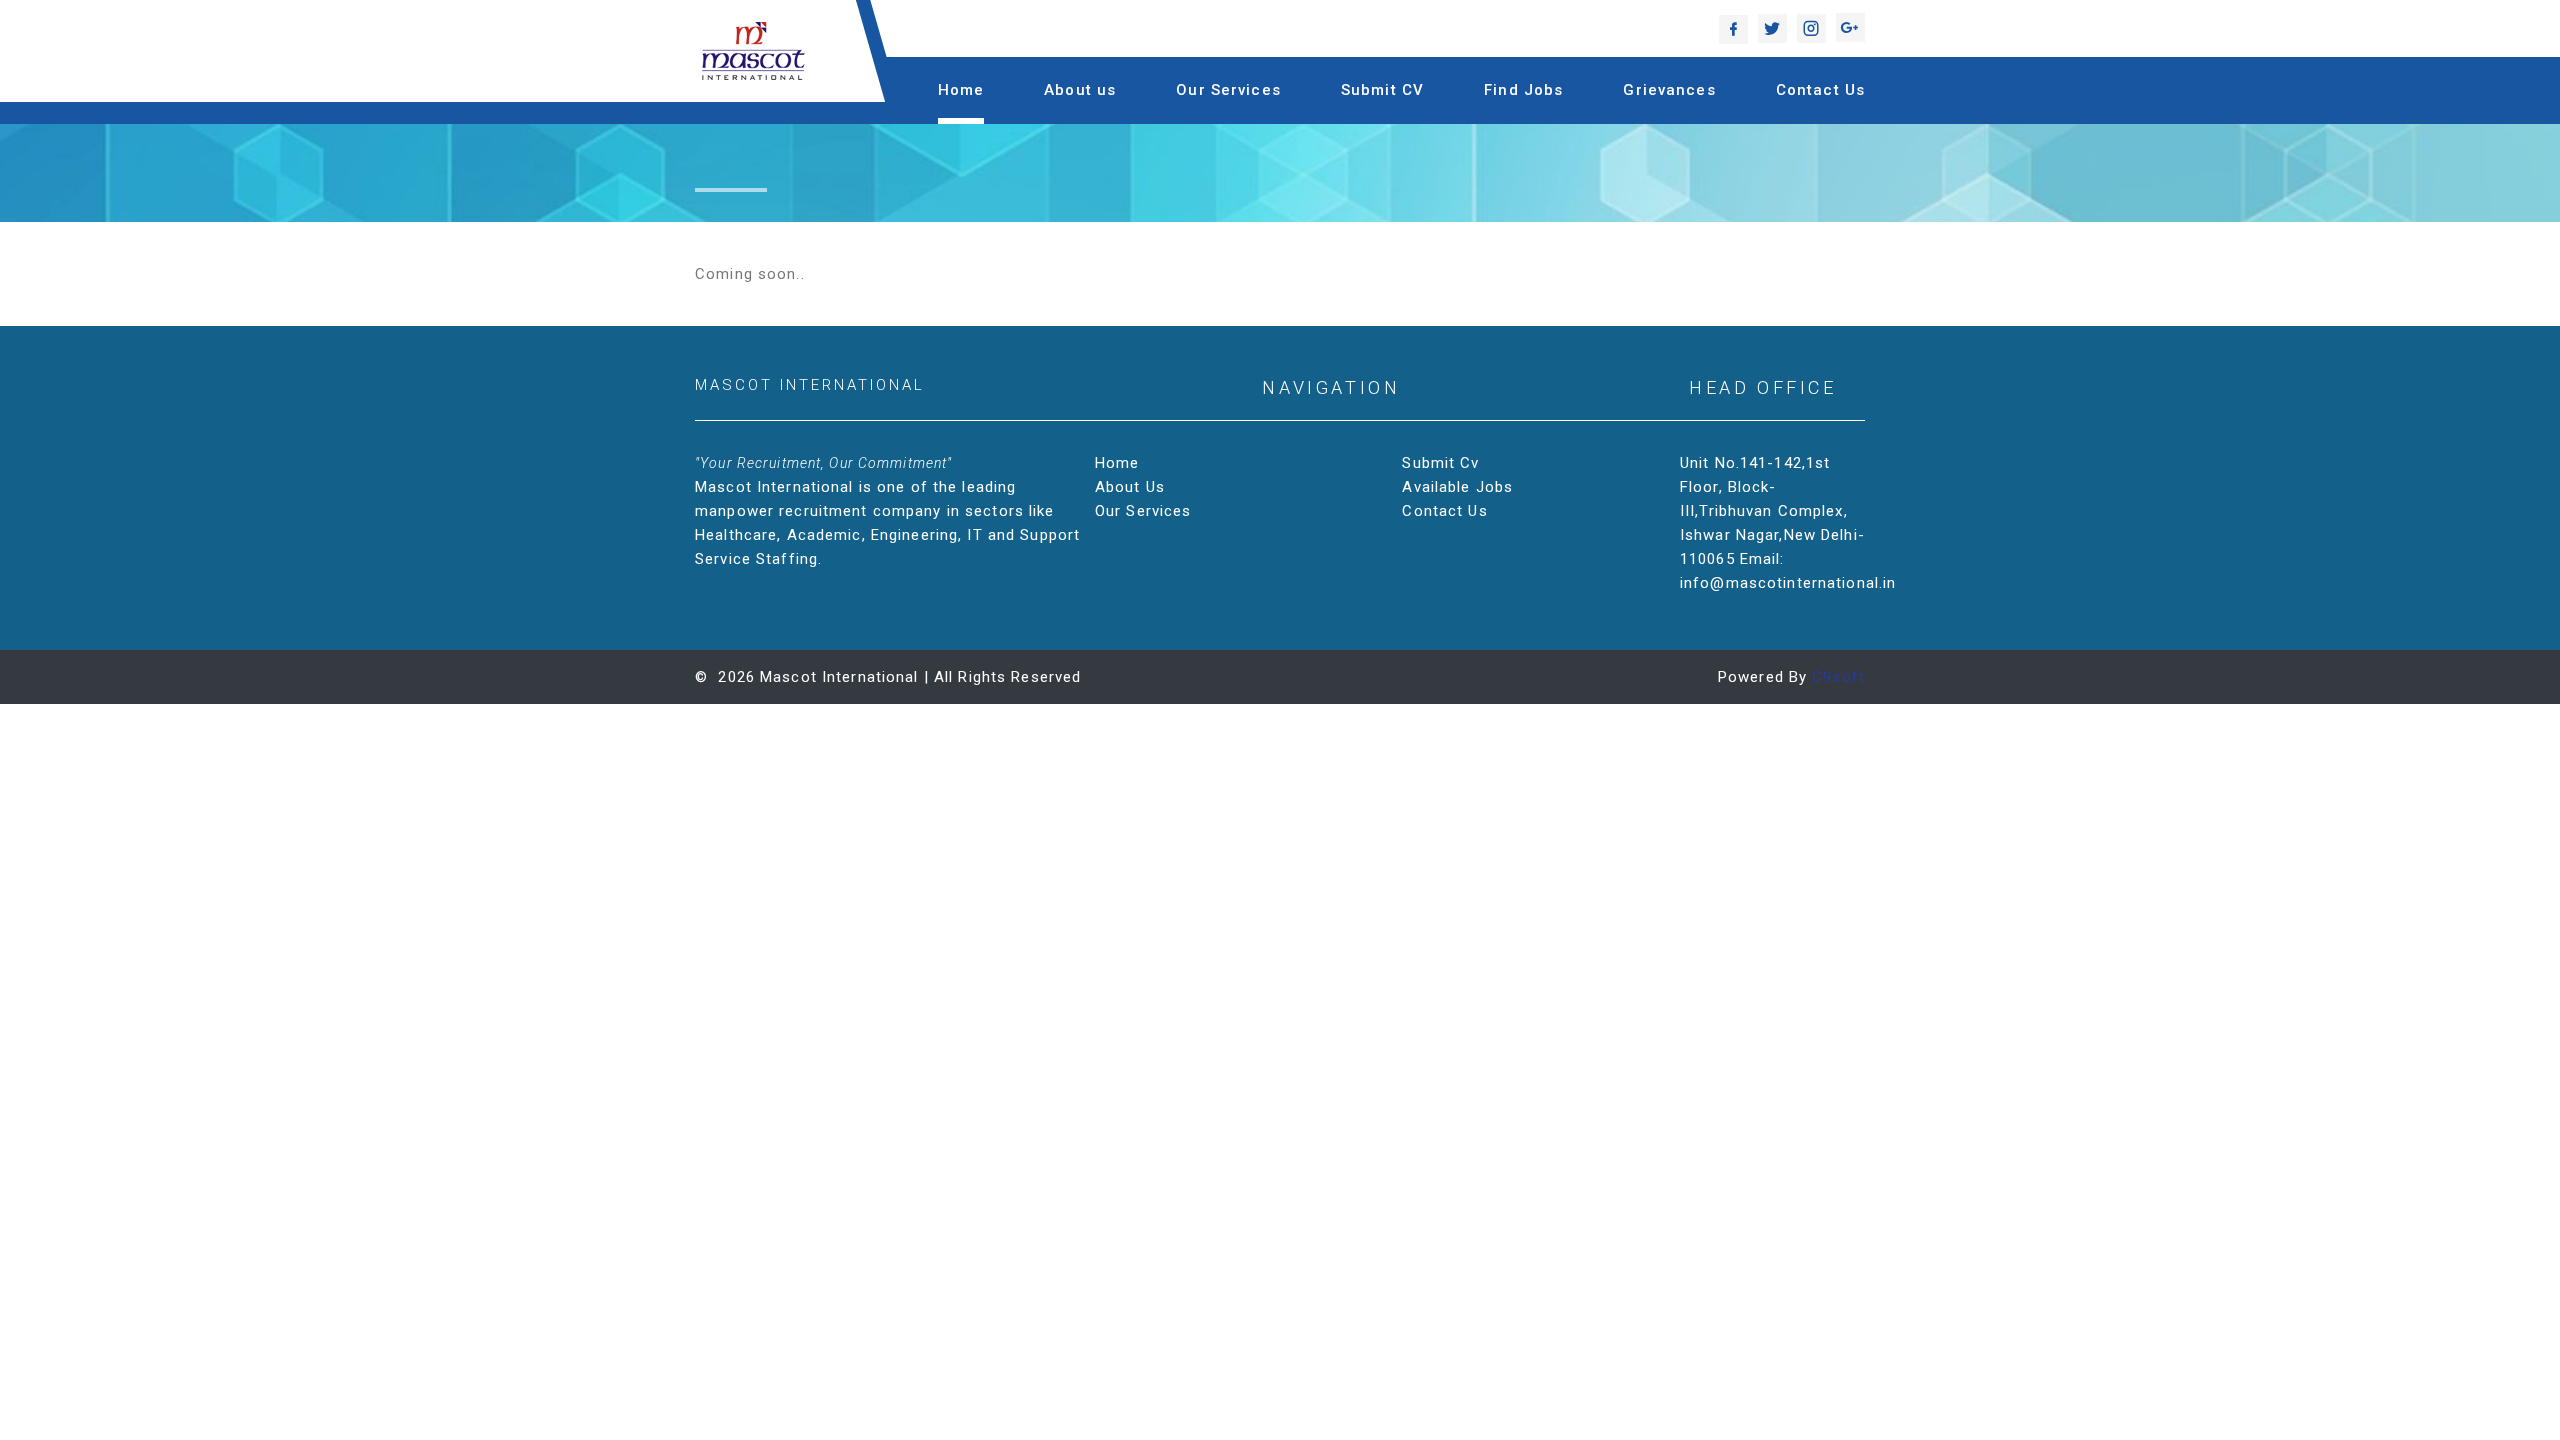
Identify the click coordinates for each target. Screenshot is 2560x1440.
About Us (1130, 487)
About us (1080, 90)
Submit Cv (1440, 463)
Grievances (1669, 90)
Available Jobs (1457, 487)
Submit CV (1382, 90)
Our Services (1228, 90)
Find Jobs (1523, 90)
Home (961, 90)
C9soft (1838, 677)
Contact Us (1820, 90)
